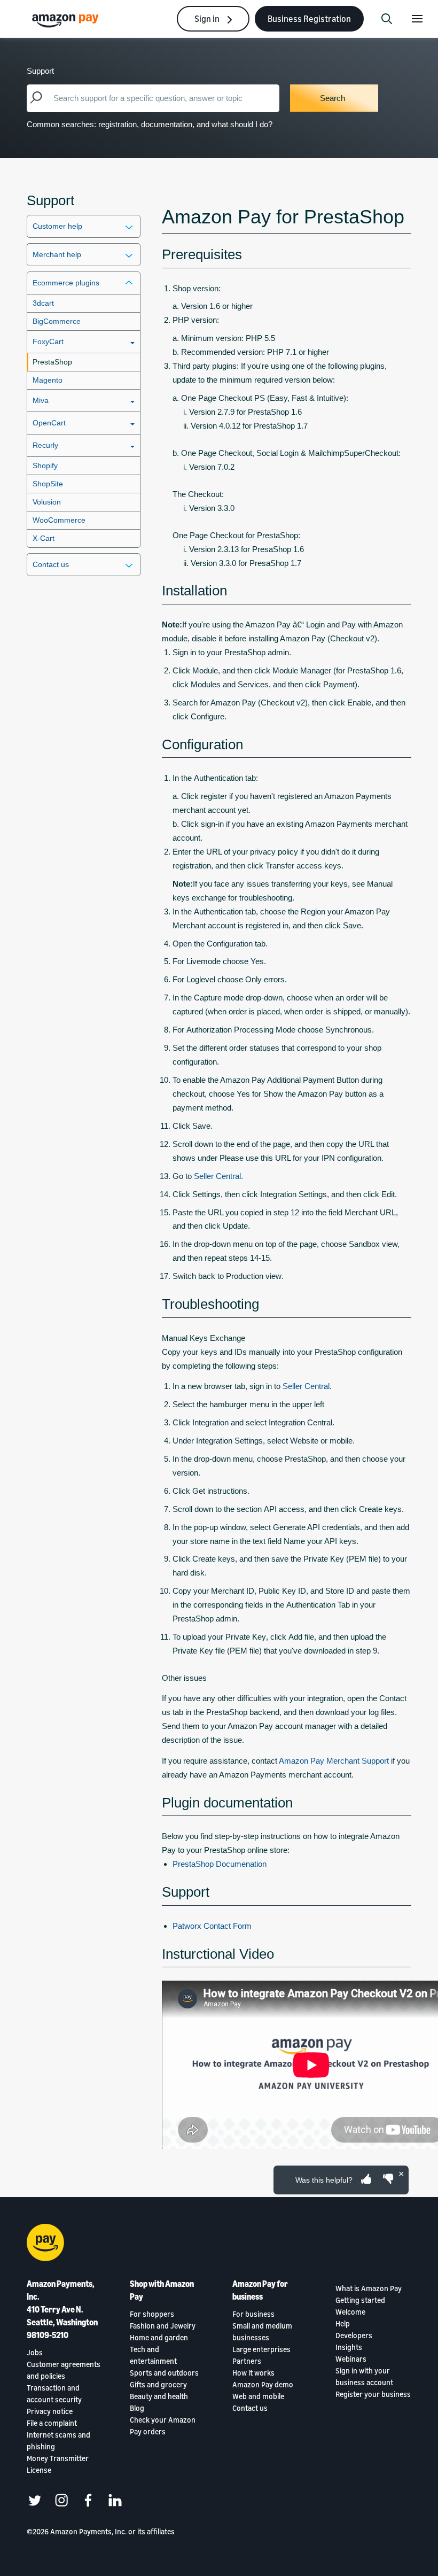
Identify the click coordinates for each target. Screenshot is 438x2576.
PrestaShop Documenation (220, 1864)
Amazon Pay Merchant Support (334, 1761)
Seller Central (217, 1176)
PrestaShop (52, 362)
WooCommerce (59, 520)
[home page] (67, 20)
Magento (48, 380)
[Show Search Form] (387, 19)
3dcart (43, 303)
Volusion (47, 502)
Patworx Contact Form (212, 1926)
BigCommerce (57, 321)
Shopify (45, 465)
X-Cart (44, 538)
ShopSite (48, 484)
